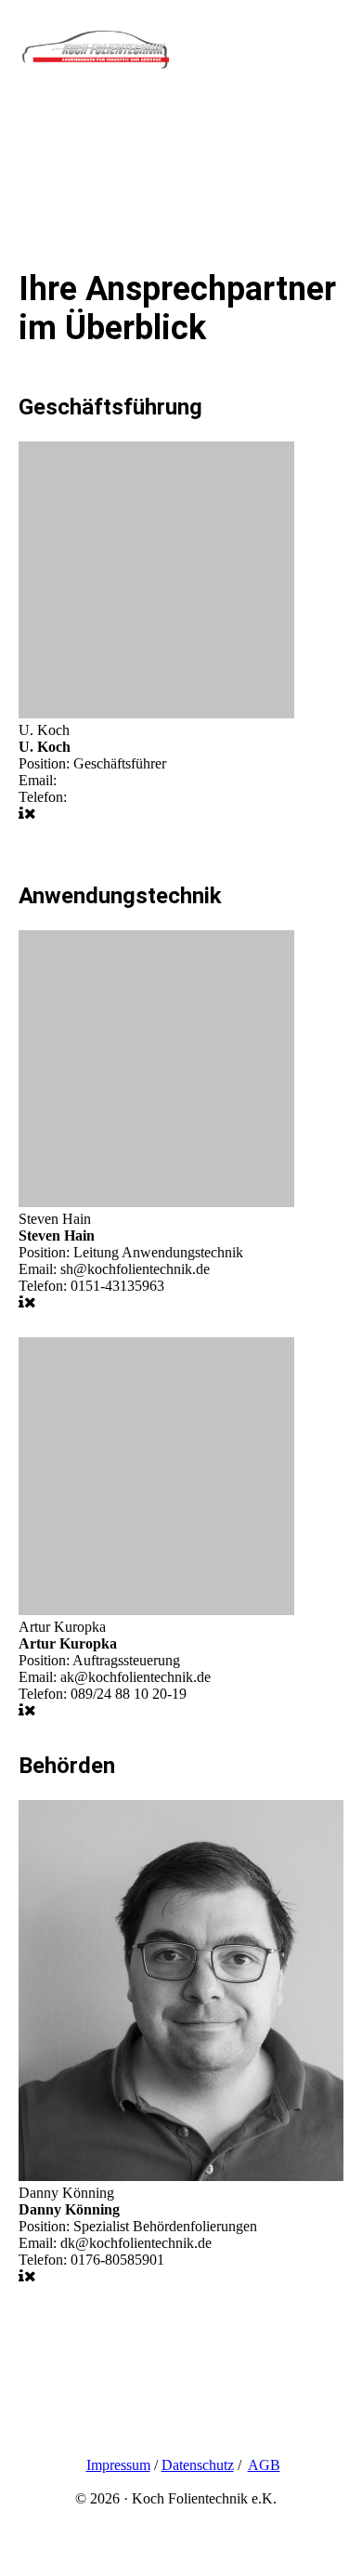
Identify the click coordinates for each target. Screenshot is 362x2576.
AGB (264, 2465)
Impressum (118, 2465)
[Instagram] (34, 2408)
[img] (95, 58)
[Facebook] (32, 2434)
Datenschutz (198, 2465)
